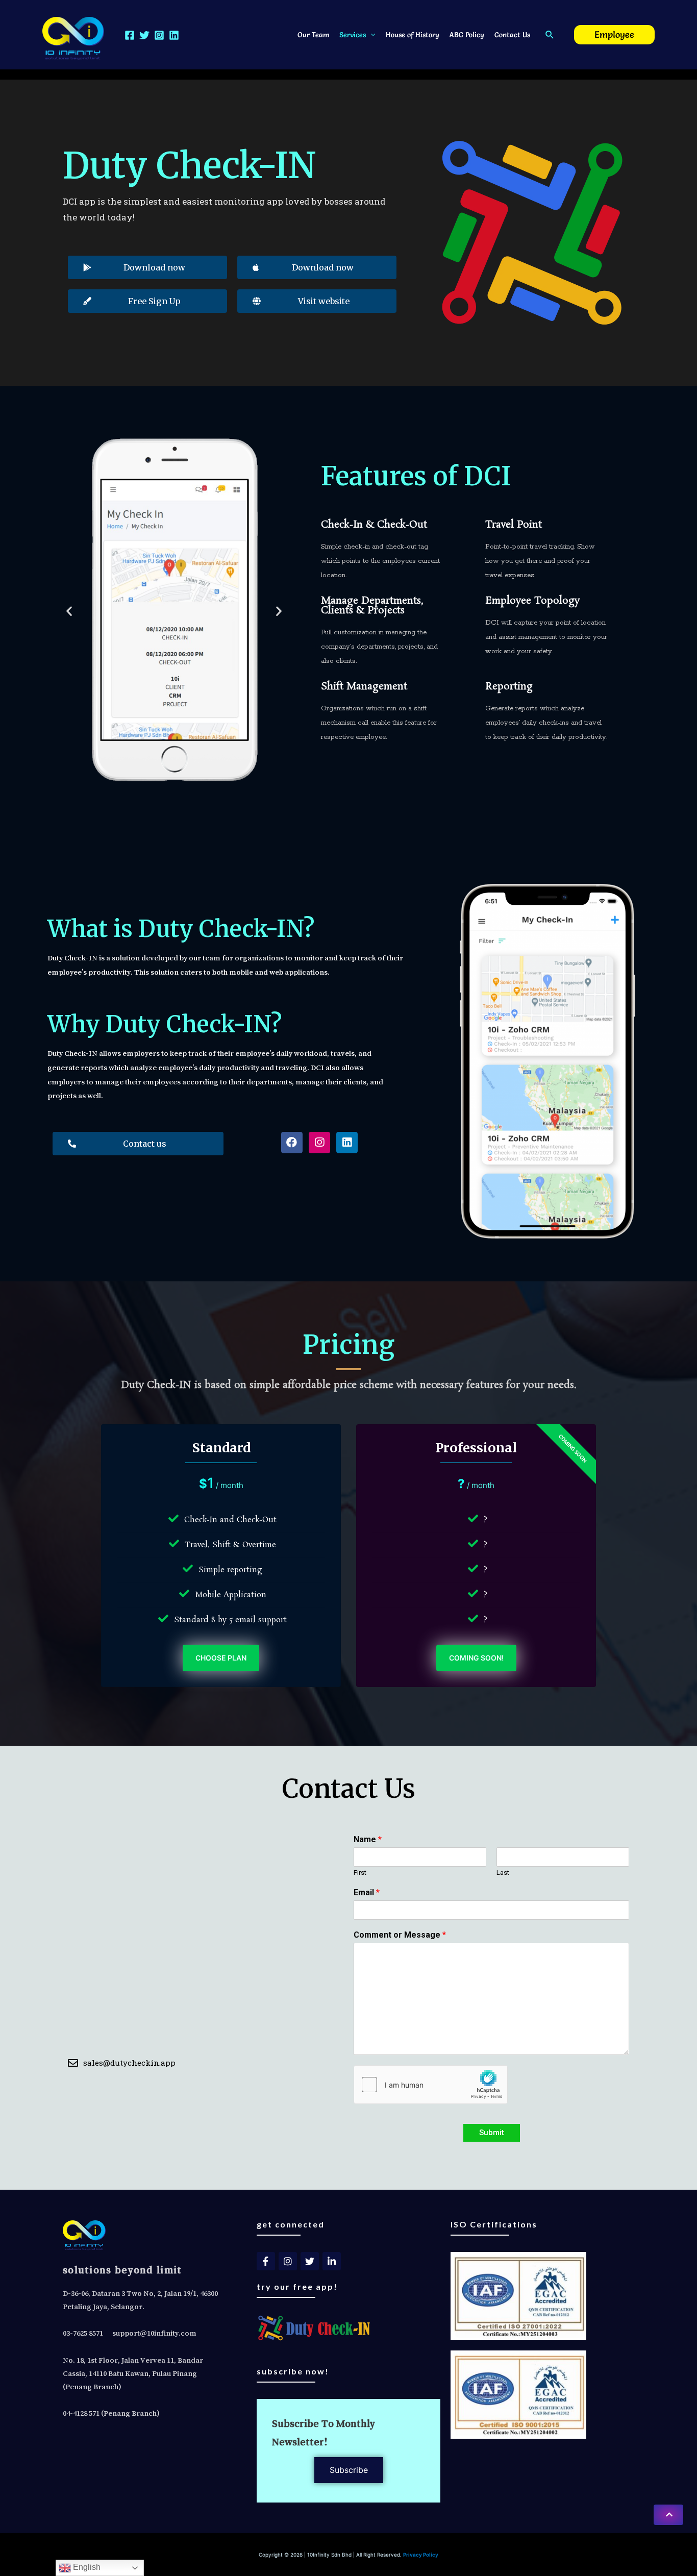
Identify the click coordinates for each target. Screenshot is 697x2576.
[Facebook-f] (266, 2261)
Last (503, 1873)
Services (353, 35)
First (360, 1873)
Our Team (313, 35)
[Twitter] (144, 35)
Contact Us (512, 35)
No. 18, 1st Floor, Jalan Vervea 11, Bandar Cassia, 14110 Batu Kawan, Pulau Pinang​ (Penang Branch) (133, 2373)
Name (368, 1839)
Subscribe (349, 2470)
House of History (413, 35)
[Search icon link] (550, 35)
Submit (492, 2133)
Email (367, 1892)
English (86, 2567)
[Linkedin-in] (332, 2261)
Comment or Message (400, 1935)
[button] (668, 2515)
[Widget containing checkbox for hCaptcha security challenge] (431, 2085)
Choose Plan (221, 1658)
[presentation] (370, 35)
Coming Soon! (476, 1658)
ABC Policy (467, 35)
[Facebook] (130, 35)
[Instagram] (159, 35)
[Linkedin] (174, 35)
